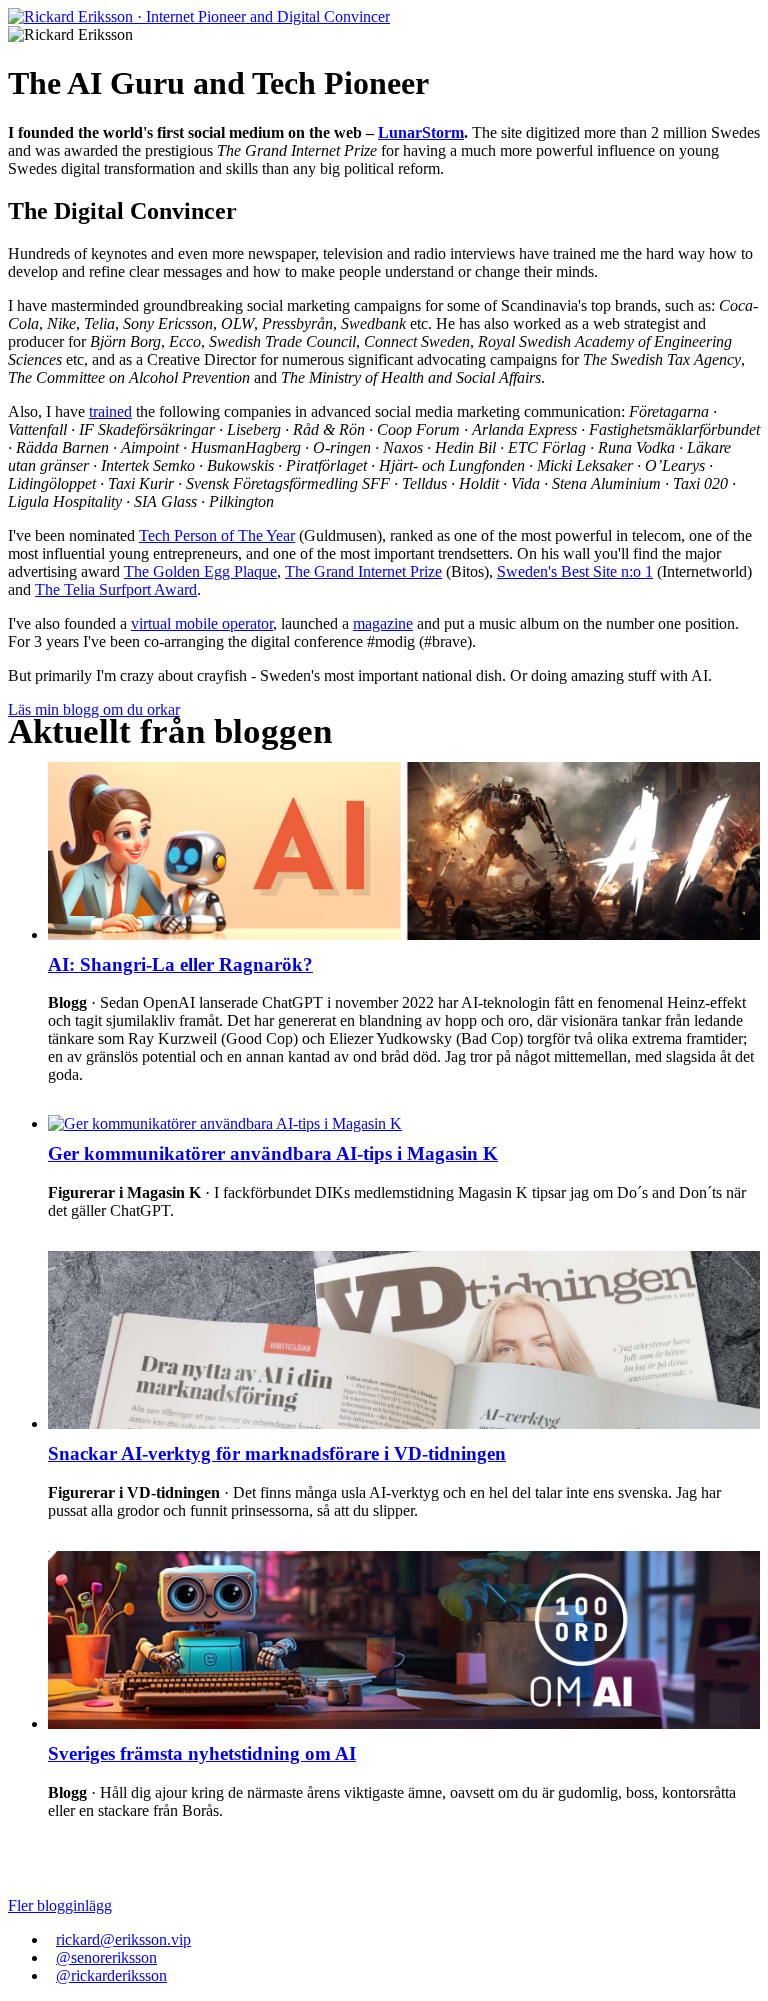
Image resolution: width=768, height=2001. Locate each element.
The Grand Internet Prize (363, 571)
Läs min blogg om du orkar (94, 709)
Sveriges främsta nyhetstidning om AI (202, 1753)
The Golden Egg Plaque (200, 571)
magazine (383, 623)
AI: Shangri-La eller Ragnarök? (180, 964)
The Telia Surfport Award (116, 589)
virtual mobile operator (202, 623)
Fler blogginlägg (60, 1905)
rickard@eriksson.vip (123, 1939)
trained (110, 411)
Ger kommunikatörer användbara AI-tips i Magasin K (273, 1153)
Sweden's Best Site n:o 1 (575, 571)
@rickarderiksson (111, 1975)
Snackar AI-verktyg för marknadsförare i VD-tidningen (277, 1453)
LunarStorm (421, 132)
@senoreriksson (106, 1957)
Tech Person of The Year (217, 535)
